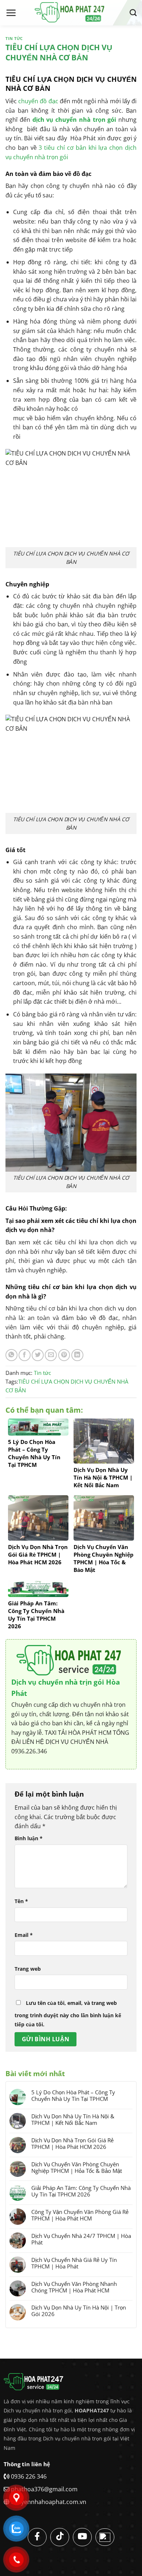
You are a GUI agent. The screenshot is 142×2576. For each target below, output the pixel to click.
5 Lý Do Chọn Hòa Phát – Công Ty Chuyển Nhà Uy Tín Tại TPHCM (73, 2095)
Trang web (28, 1969)
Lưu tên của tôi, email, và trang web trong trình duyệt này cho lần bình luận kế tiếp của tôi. (68, 2014)
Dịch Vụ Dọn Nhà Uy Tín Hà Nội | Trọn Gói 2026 (79, 2311)
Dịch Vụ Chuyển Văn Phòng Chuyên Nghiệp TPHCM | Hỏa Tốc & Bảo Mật (77, 2167)
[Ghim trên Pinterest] (64, 1355)
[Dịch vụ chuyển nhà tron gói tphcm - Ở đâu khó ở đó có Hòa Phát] (71, 13)
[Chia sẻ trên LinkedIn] (77, 1355)
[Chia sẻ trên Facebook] (25, 1355)
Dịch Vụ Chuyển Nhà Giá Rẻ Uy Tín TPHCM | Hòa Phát (74, 2263)
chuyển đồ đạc (38, 101)
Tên (21, 1901)
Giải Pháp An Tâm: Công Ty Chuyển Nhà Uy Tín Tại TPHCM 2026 (81, 2191)
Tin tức (14, 38)
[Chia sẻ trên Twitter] (38, 1355)
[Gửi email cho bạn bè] (51, 1355)
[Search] (133, 13)
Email (24, 1935)
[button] (11, 13)
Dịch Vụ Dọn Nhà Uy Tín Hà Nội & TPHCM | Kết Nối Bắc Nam (73, 2119)
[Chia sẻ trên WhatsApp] (11, 1355)
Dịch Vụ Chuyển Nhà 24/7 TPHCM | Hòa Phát (81, 2239)
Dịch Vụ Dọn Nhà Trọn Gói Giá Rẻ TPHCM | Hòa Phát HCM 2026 (72, 2143)
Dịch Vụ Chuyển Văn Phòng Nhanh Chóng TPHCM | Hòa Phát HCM (74, 2287)
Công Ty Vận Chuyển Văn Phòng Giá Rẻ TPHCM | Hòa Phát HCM (80, 2215)
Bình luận (29, 1838)
